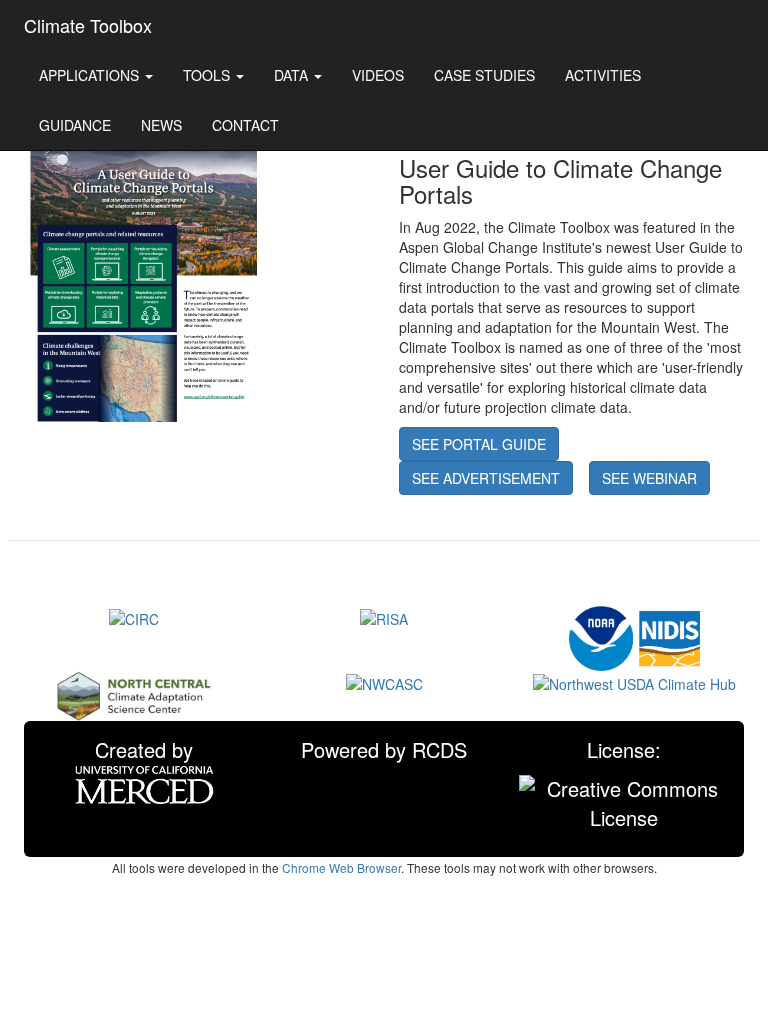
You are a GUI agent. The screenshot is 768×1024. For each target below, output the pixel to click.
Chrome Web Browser (341, 867)
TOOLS (208, 75)
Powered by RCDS (384, 749)
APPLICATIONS (91, 75)
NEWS (161, 125)
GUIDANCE (75, 125)
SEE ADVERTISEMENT (486, 478)
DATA (293, 75)
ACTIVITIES (603, 75)
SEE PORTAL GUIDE (479, 444)
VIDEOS (378, 75)
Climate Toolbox (88, 25)
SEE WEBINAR (649, 478)
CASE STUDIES (484, 75)
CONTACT (245, 125)
